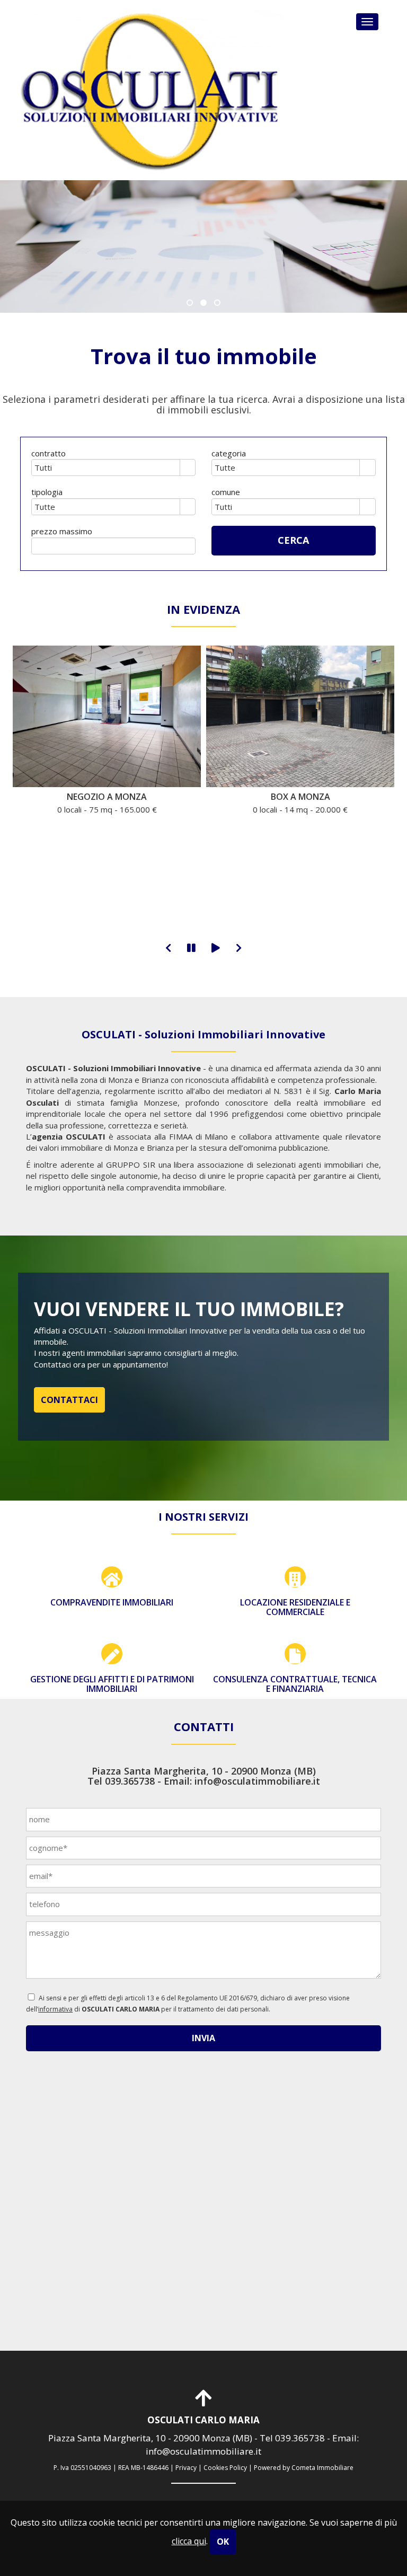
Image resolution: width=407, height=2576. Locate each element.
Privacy (186, 2468)
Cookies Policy (225, 2468)
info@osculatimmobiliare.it (257, 1781)
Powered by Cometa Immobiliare (304, 2468)
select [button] (188, 469)
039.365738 (130, 1781)
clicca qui (189, 2541)
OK (223, 2542)
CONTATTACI (69, 1400)
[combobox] (106, 467)
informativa (55, 2009)
